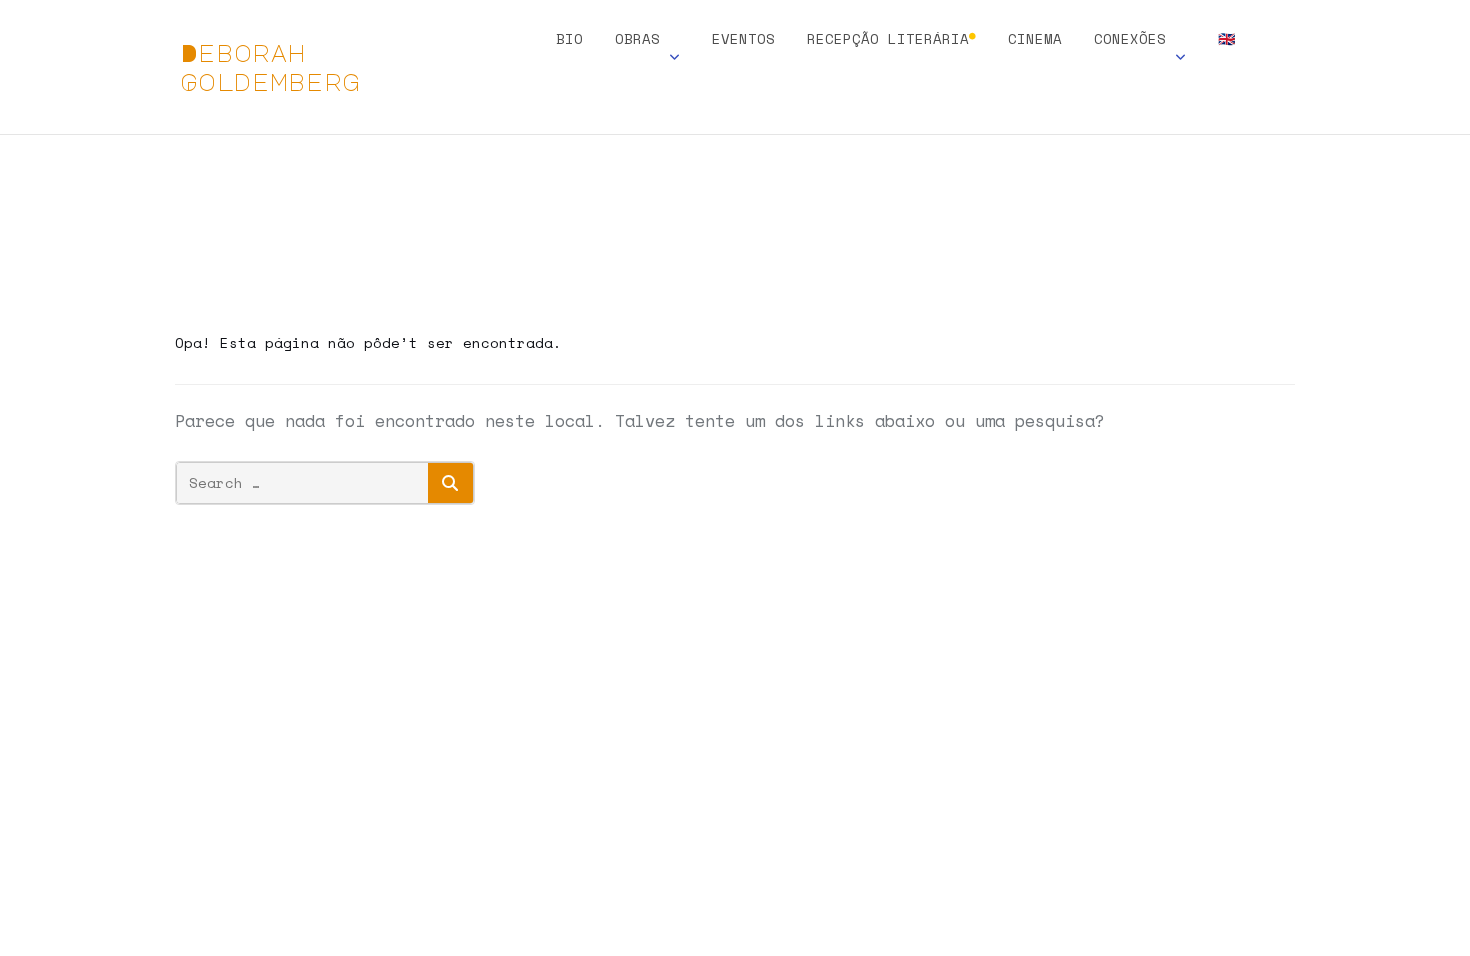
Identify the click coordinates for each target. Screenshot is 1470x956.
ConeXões (1130, 40)
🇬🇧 (1226, 40)
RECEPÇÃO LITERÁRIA (891, 40)
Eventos (743, 40)
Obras (637, 40)
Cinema (1035, 40)
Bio (569, 40)
